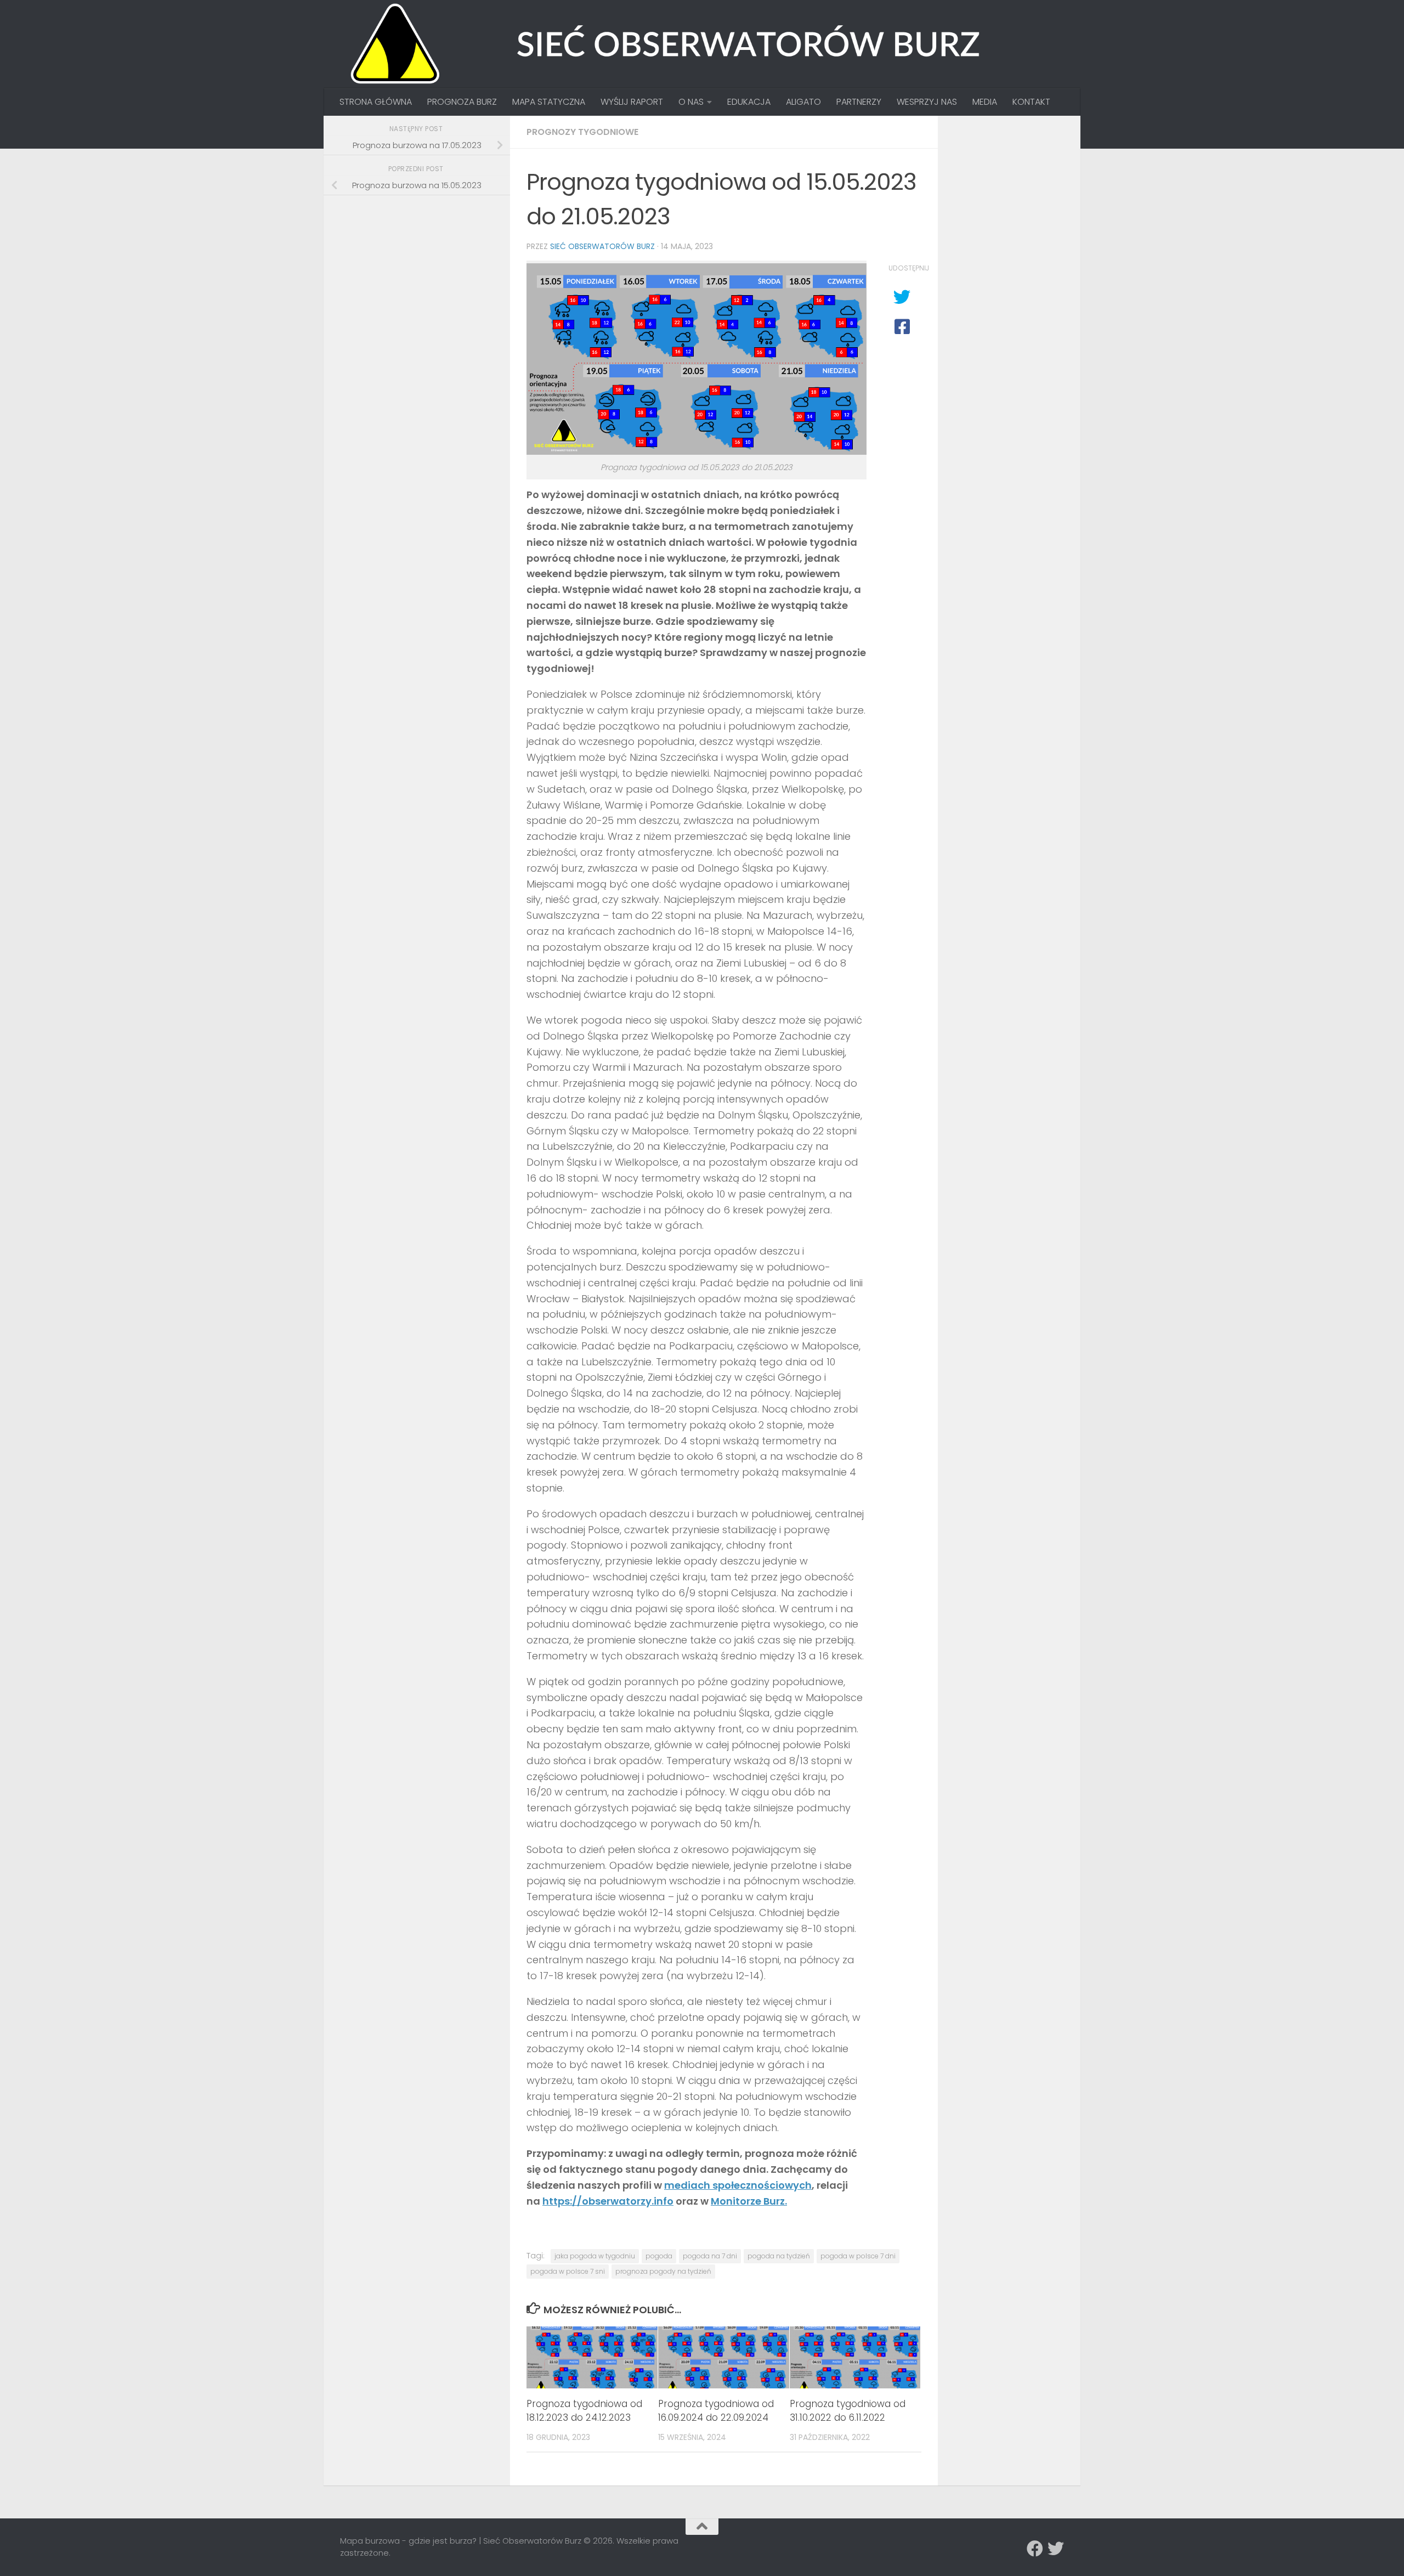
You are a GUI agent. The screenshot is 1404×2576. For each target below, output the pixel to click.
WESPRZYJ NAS (927, 102)
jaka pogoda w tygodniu (595, 2256)
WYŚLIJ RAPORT (632, 102)
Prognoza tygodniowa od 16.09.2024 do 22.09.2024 (716, 2411)
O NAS (691, 102)
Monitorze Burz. (749, 2201)
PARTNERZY (859, 102)
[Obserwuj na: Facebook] (1035, 2549)
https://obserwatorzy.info (608, 2201)
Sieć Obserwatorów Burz (602, 246)
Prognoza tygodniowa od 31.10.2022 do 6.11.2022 (848, 2411)
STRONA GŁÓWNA (376, 102)
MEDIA (985, 102)
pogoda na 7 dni (710, 2256)
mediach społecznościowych (738, 2185)
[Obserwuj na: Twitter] (1056, 2549)
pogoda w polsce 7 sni (568, 2271)
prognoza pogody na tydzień (663, 2271)
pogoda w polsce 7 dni (858, 2256)
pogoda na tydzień (779, 2256)
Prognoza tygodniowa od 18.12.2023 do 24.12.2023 (584, 2411)
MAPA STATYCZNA (549, 102)
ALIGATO (803, 102)
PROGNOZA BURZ (462, 102)
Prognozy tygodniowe (582, 132)
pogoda (659, 2256)
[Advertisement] (422, 281)
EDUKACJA (749, 102)
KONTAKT (1031, 102)
